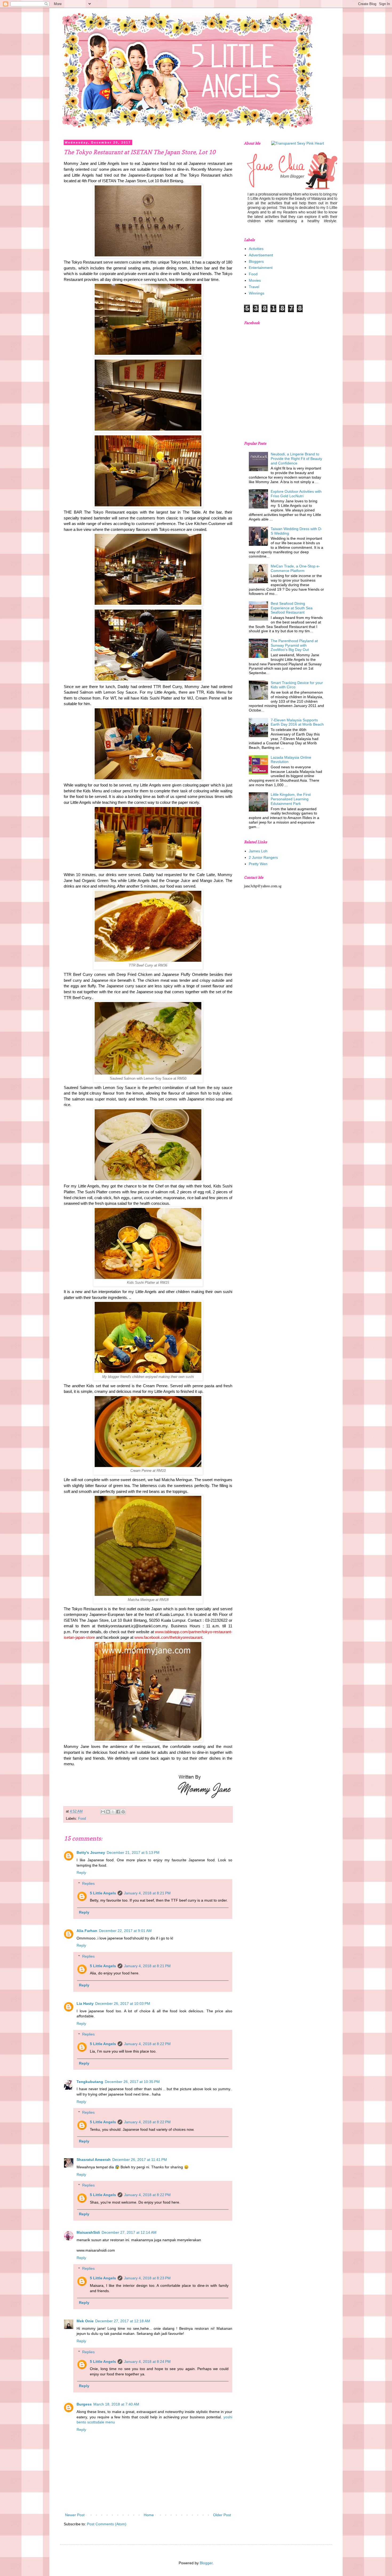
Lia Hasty (85, 2003)
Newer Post (75, 2515)
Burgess (84, 2404)
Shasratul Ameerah (94, 2160)
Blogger (206, 2563)
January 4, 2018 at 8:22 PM (147, 2044)
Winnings (257, 293)
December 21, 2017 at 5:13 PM (133, 1853)
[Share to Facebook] (118, 1812)
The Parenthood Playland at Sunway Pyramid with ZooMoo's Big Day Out (294, 645)
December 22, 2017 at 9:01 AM (125, 1931)
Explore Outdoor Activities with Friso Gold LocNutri (296, 494)
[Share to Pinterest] (123, 1812)
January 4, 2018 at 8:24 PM (147, 2362)
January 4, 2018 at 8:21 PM (147, 1893)
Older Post (222, 2515)
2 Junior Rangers (263, 857)
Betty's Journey (91, 1853)
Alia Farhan (87, 1931)
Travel (254, 287)
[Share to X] (113, 1812)
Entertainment (261, 268)
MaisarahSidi (88, 2232)
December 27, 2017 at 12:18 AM (123, 2321)
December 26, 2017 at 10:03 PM (123, 2003)
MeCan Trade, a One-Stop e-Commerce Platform (295, 568)
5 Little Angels (103, 1893)
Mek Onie (85, 2321)
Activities (256, 249)
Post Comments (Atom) (107, 2524)
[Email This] (103, 1812)
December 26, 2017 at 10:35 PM (132, 2082)
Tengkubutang (90, 2082)
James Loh (258, 851)
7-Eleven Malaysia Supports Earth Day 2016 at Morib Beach (297, 722)
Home (149, 2515)
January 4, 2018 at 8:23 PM (147, 2278)
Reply (81, 1873)
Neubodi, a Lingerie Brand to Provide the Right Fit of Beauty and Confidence (296, 459)
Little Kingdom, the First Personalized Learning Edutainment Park (291, 799)
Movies (255, 280)
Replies (88, 1883)
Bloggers (256, 261)
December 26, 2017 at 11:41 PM (140, 2160)
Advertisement (261, 255)
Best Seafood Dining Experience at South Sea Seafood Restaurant (292, 608)
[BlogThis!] (108, 1812)
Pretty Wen (258, 864)
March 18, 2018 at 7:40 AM (116, 2404)
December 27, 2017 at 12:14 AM (129, 2232)
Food (82, 1819)
